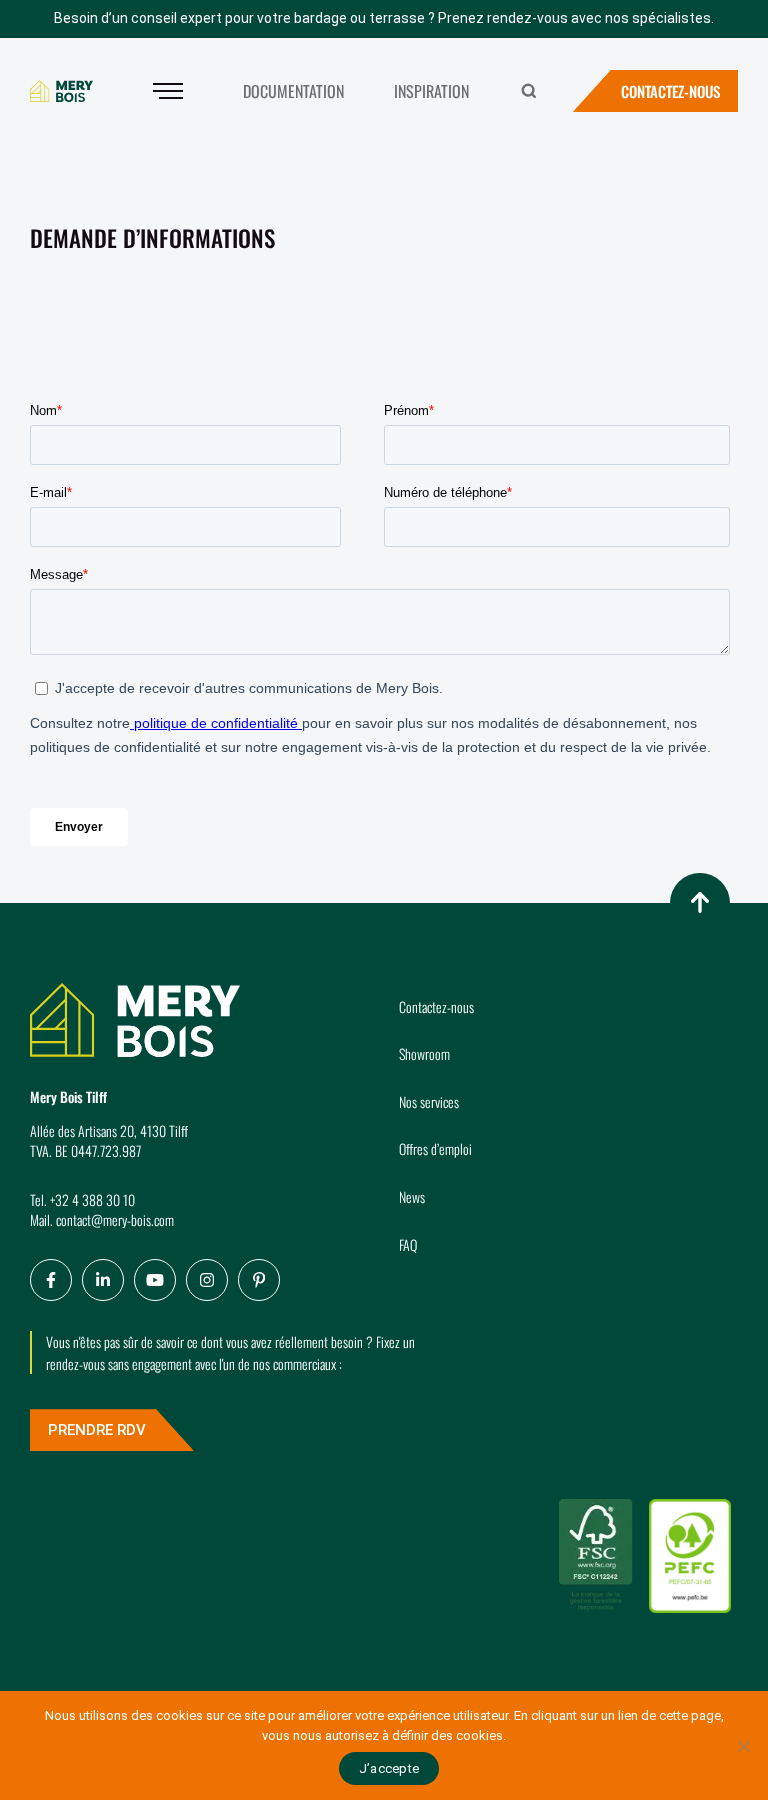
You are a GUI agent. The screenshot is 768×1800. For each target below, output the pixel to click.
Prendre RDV (97, 1430)
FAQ (408, 1244)
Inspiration (431, 91)
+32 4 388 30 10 (92, 1199)
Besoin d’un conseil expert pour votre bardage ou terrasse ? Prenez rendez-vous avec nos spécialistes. (384, 18)
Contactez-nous (670, 91)
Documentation (293, 91)
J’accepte (389, 1768)
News (412, 1196)
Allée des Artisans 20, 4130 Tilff (109, 1130)
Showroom (424, 1053)
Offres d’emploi (435, 1148)
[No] (743, 1746)
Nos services (429, 1101)
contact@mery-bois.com (115, 1219)
